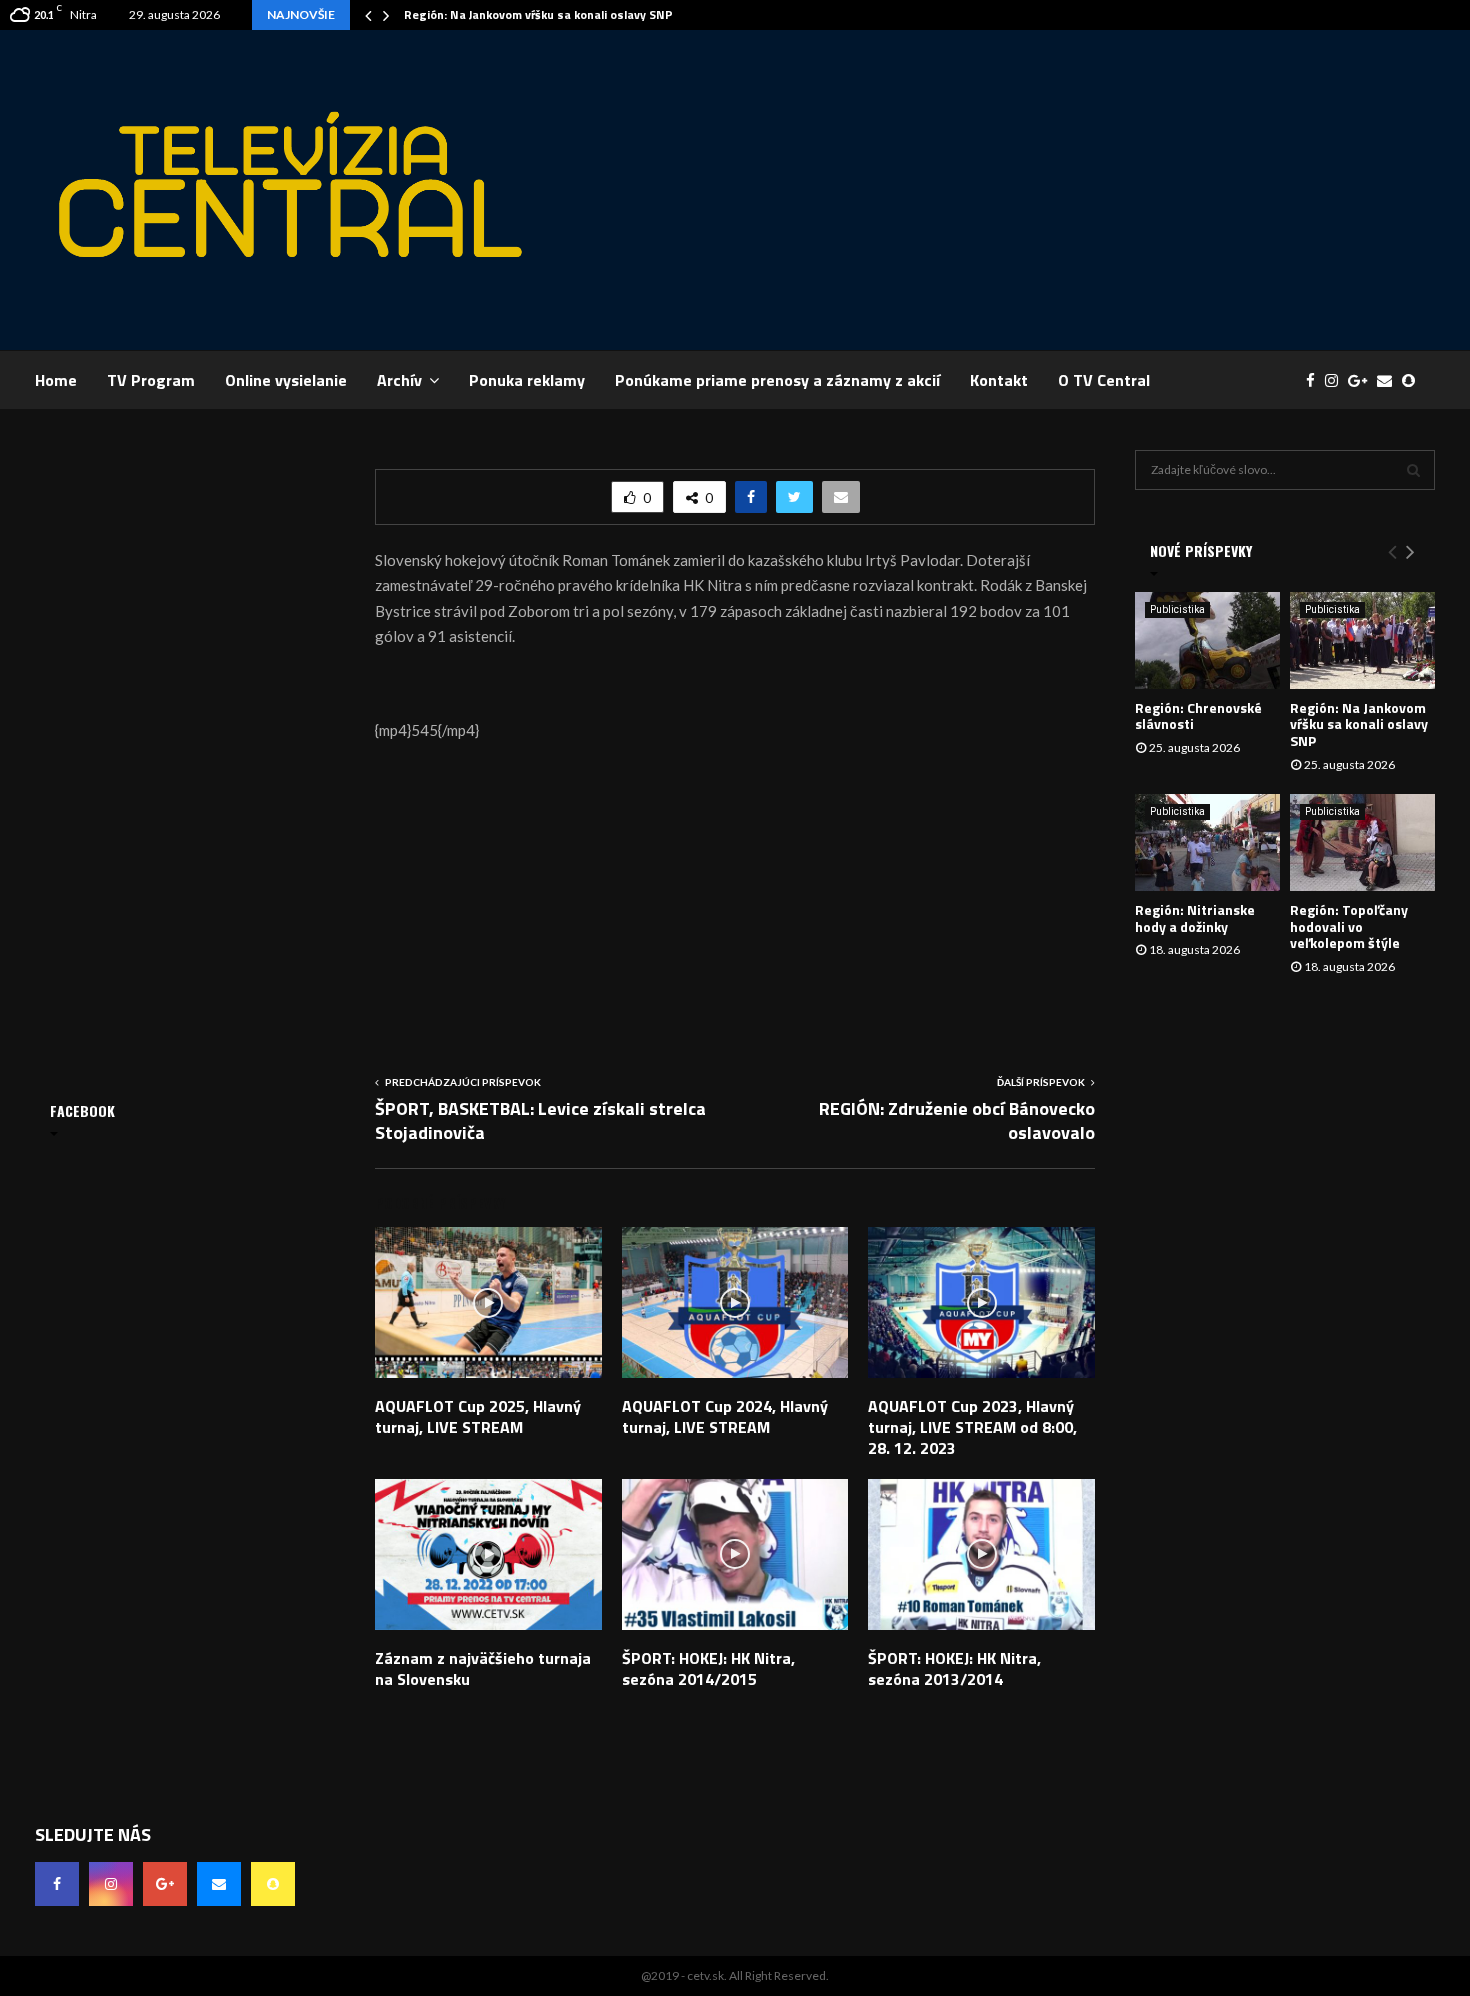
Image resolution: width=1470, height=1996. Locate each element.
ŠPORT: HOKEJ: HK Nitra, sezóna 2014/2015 (708, 1668)
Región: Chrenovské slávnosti (1198, 716)
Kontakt (999, 380)
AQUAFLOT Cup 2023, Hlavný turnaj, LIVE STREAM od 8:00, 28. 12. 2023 (972, 1427)
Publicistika (1177, 609)
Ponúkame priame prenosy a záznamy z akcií (777, 380)
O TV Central (1104, 380)
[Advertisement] (1071, 190)
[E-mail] (1389, 380)
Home (56, 380)
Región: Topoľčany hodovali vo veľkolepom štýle (1349, 926)
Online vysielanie (286, 380)
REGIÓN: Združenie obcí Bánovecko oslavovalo (957, 1120)
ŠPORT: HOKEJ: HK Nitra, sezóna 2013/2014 (954, 1668)
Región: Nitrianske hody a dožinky (1195, 918)
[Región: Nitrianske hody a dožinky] (1207, 842)
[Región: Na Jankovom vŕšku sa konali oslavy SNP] (1362, 640)
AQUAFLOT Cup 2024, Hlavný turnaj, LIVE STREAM (725, 1416)
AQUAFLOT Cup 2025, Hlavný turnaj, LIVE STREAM (478, 1416)
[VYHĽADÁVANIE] (1413, 470)
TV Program (151, 380)
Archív (399, 380)
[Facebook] (1315, 380)
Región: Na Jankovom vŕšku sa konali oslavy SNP (538, 14)
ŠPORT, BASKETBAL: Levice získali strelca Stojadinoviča (540, 1120)
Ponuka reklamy (527, 380)
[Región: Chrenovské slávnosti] (1207, 640)
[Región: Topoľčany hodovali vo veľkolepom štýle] (1362, 842)
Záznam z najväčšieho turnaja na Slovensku (483, 1668)
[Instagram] (1336, 380)
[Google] (1362, 380)
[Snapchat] (1413, 380)
